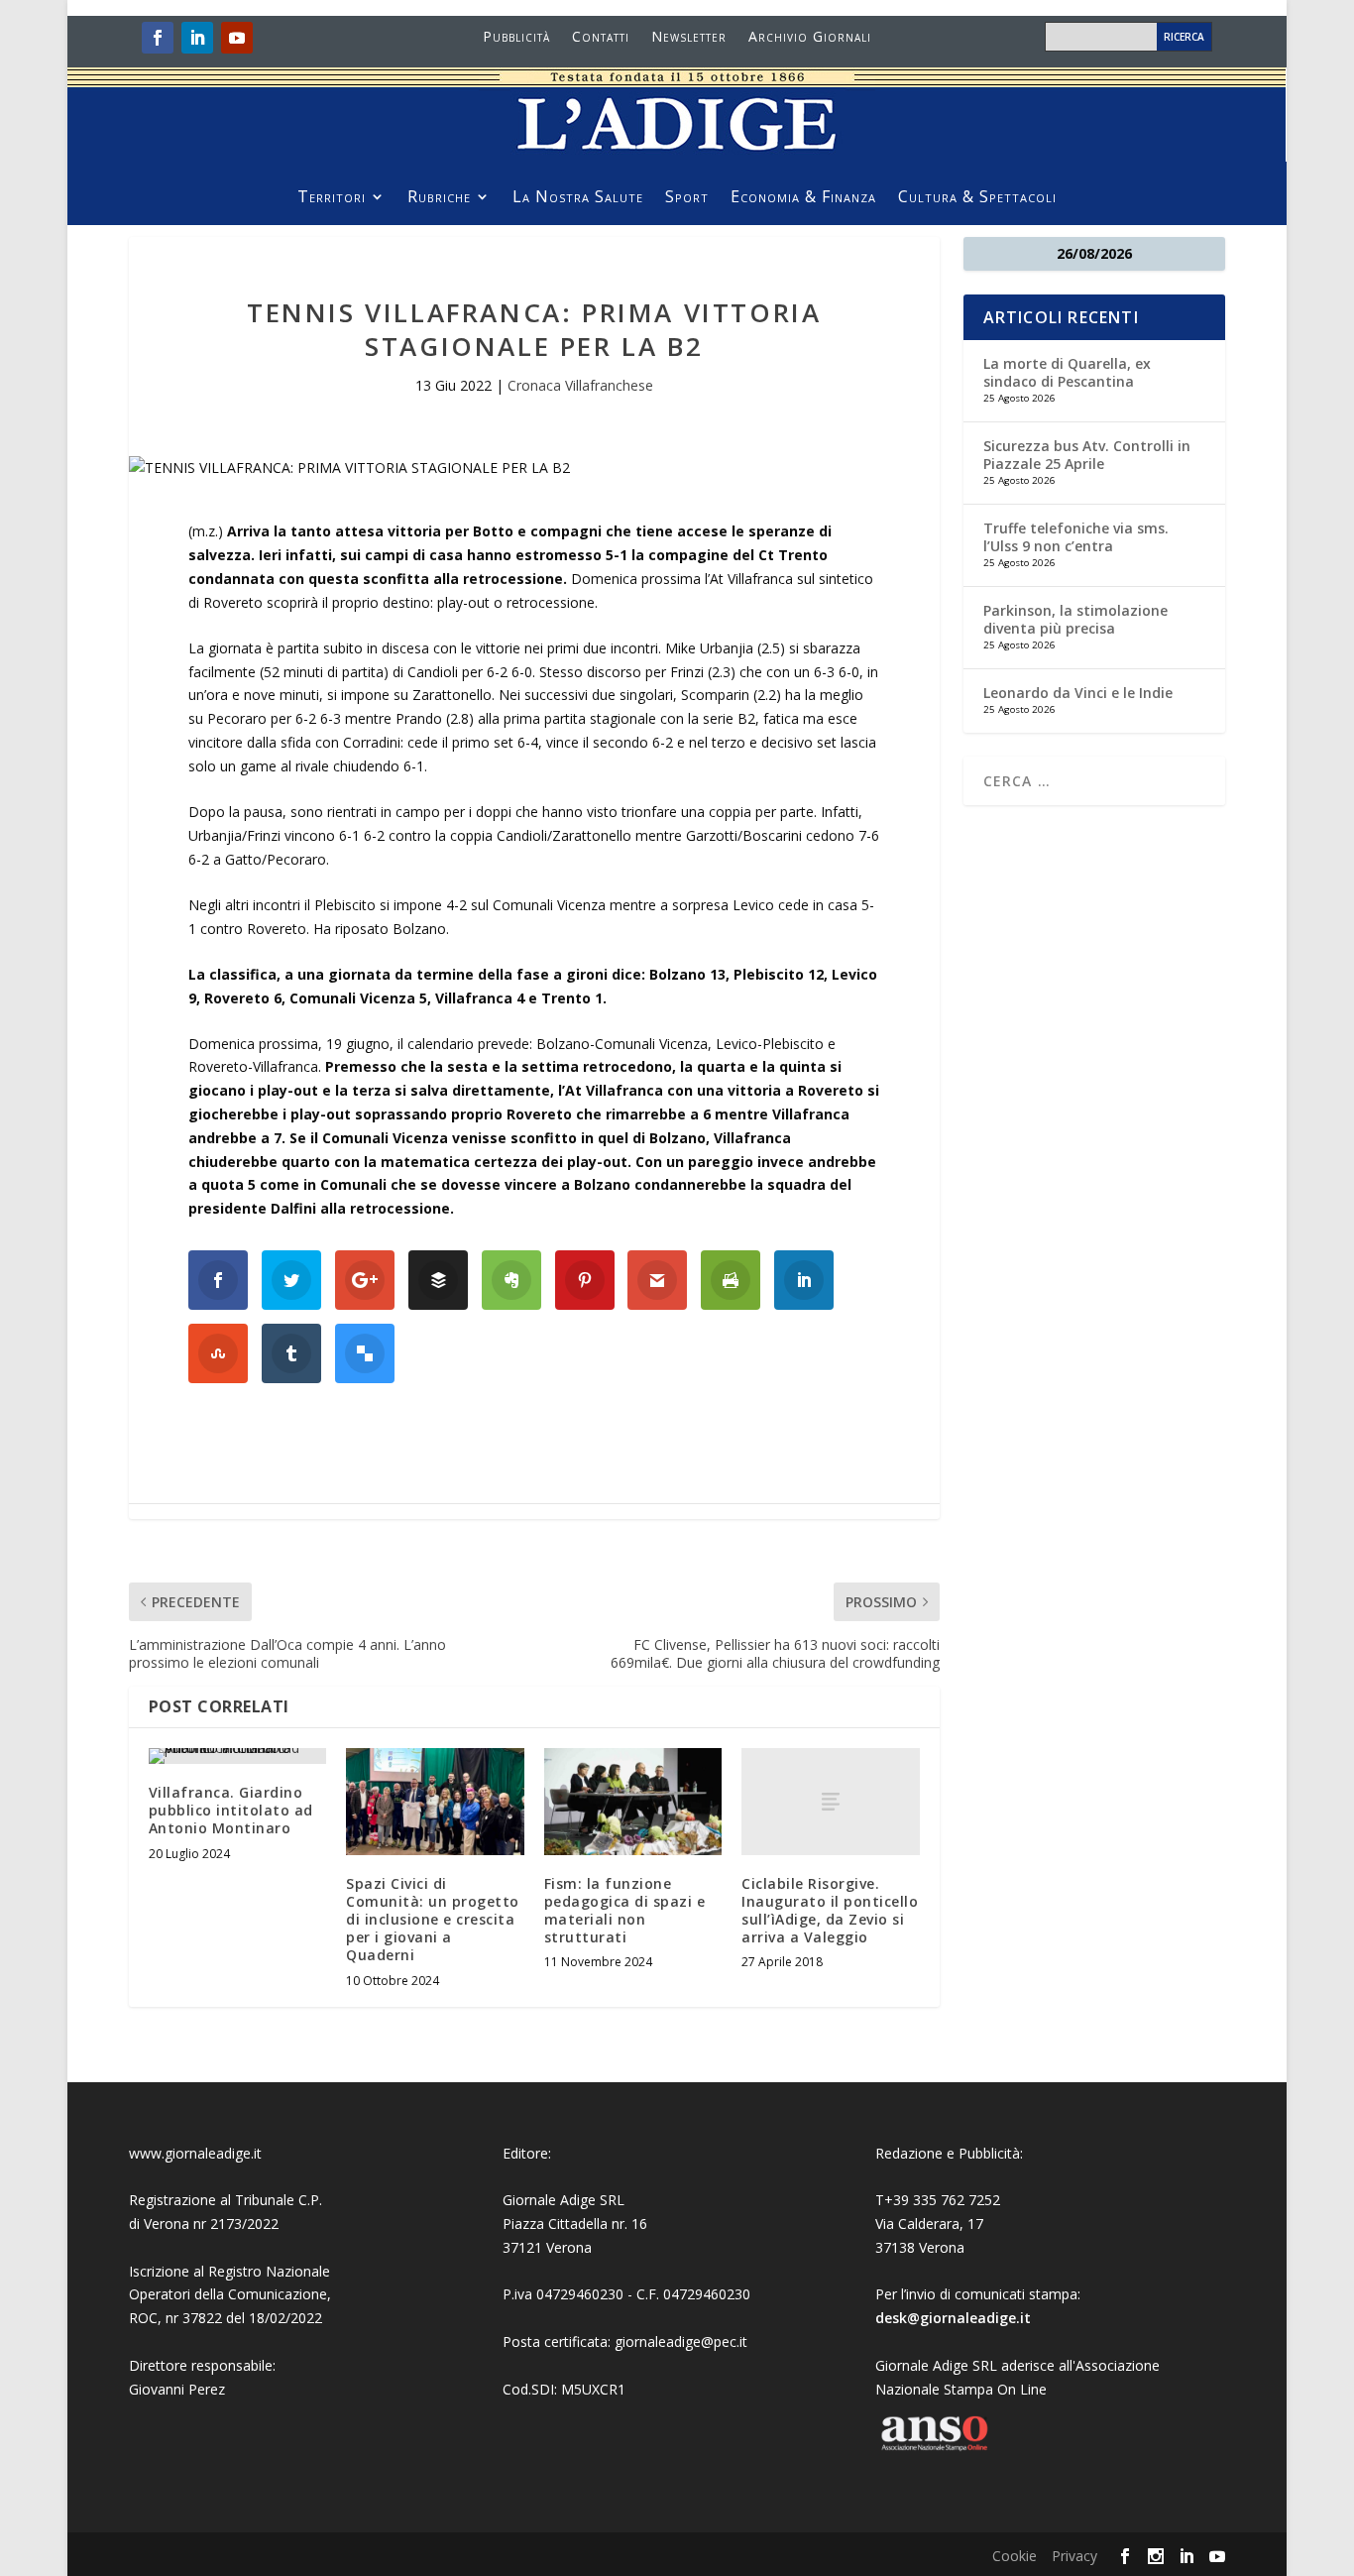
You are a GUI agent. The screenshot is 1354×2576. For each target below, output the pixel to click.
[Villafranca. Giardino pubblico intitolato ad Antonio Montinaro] (237, 1756)
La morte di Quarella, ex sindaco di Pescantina (1067, 372)
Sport (687, 198)
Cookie (1015, 2556)
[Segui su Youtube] (237, 38)
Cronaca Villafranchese (580, 385)
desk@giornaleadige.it (953, 2318)
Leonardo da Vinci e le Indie (1078, 693)
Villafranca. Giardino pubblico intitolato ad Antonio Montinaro (231, 1810)
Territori (332, 198)
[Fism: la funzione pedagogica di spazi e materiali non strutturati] (633, 1802)
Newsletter (689, 38)
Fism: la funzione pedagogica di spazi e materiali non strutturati (625, 1911)
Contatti (601, 38)
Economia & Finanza (803, 198)
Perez (207, 2389)
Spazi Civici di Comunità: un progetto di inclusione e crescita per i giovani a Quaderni (433, 1920)
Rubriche (439, 198)
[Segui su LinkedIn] (197, 38)
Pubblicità (516, 38)
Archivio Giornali (810, 38)
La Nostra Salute (578, 198)
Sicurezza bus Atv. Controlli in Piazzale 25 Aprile (1087, 455)
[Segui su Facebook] (158, 38)
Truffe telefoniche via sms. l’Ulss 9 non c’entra (1076, 537)
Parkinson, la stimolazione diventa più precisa (1075, 619)
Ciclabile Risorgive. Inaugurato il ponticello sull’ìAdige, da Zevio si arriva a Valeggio (830, 1911)
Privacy (1074, 2556)
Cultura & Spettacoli (977, 198)
